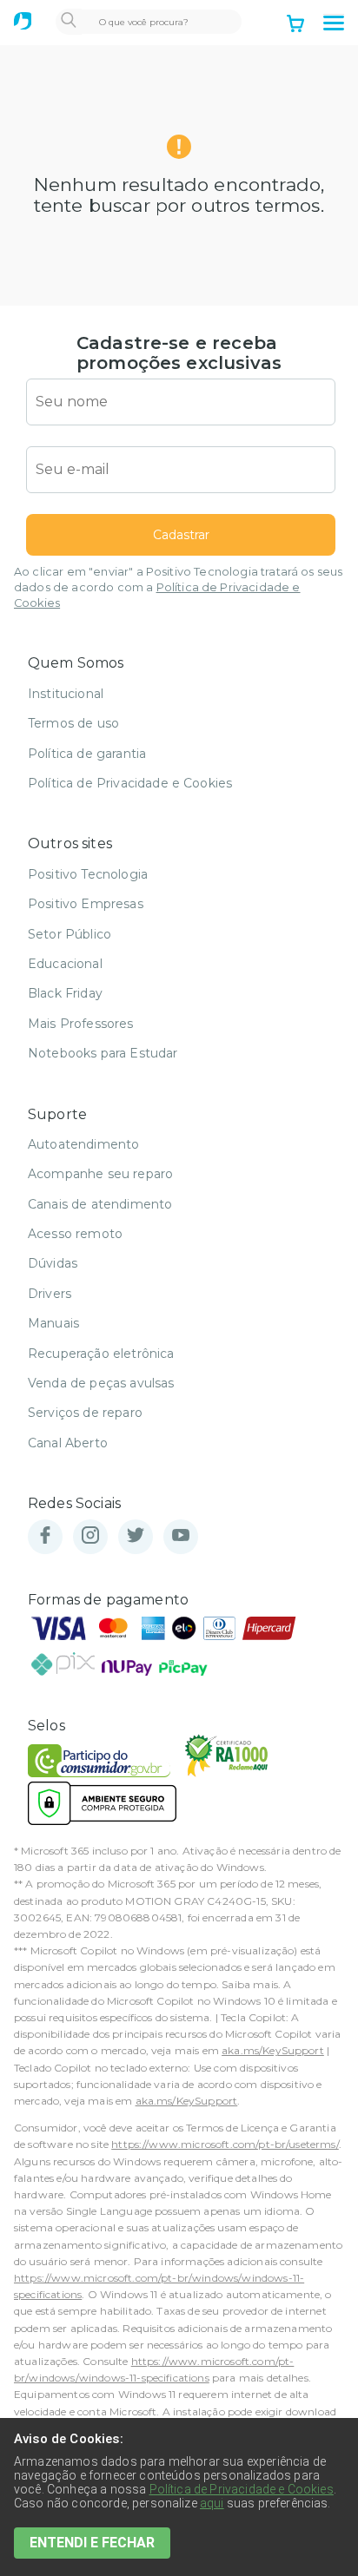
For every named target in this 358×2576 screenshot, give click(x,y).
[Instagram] (90, 1536)
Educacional (65, 964)
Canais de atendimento (100, 1204)
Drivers (50, 1294)
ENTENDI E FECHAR (92, 2543)
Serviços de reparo (85, 1413)
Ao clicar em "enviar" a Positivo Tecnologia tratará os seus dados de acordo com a (178, 587)
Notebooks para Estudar (103, 1053)
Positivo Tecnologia (88, 874)
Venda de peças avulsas (101, 1383)
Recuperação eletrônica (101, 1354)
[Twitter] (136, 1536)
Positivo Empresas (86, 904)
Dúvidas (53, 1263)
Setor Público (70, 934)
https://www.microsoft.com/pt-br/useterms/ (225, 2144)
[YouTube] (181, 1536)
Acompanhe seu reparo (100, 1174)
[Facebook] (45, 1536)
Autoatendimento (83, 1144)
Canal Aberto (68, 1443)
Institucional (66, 694)
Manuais (53, 1323)
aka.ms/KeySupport (273, 2050)
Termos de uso (73, 723)
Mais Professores (81, 1024)
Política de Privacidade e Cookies (130, 783)
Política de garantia (87, 754)
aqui (212, 2503)
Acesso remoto (75, 1234)
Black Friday (65, 993)
